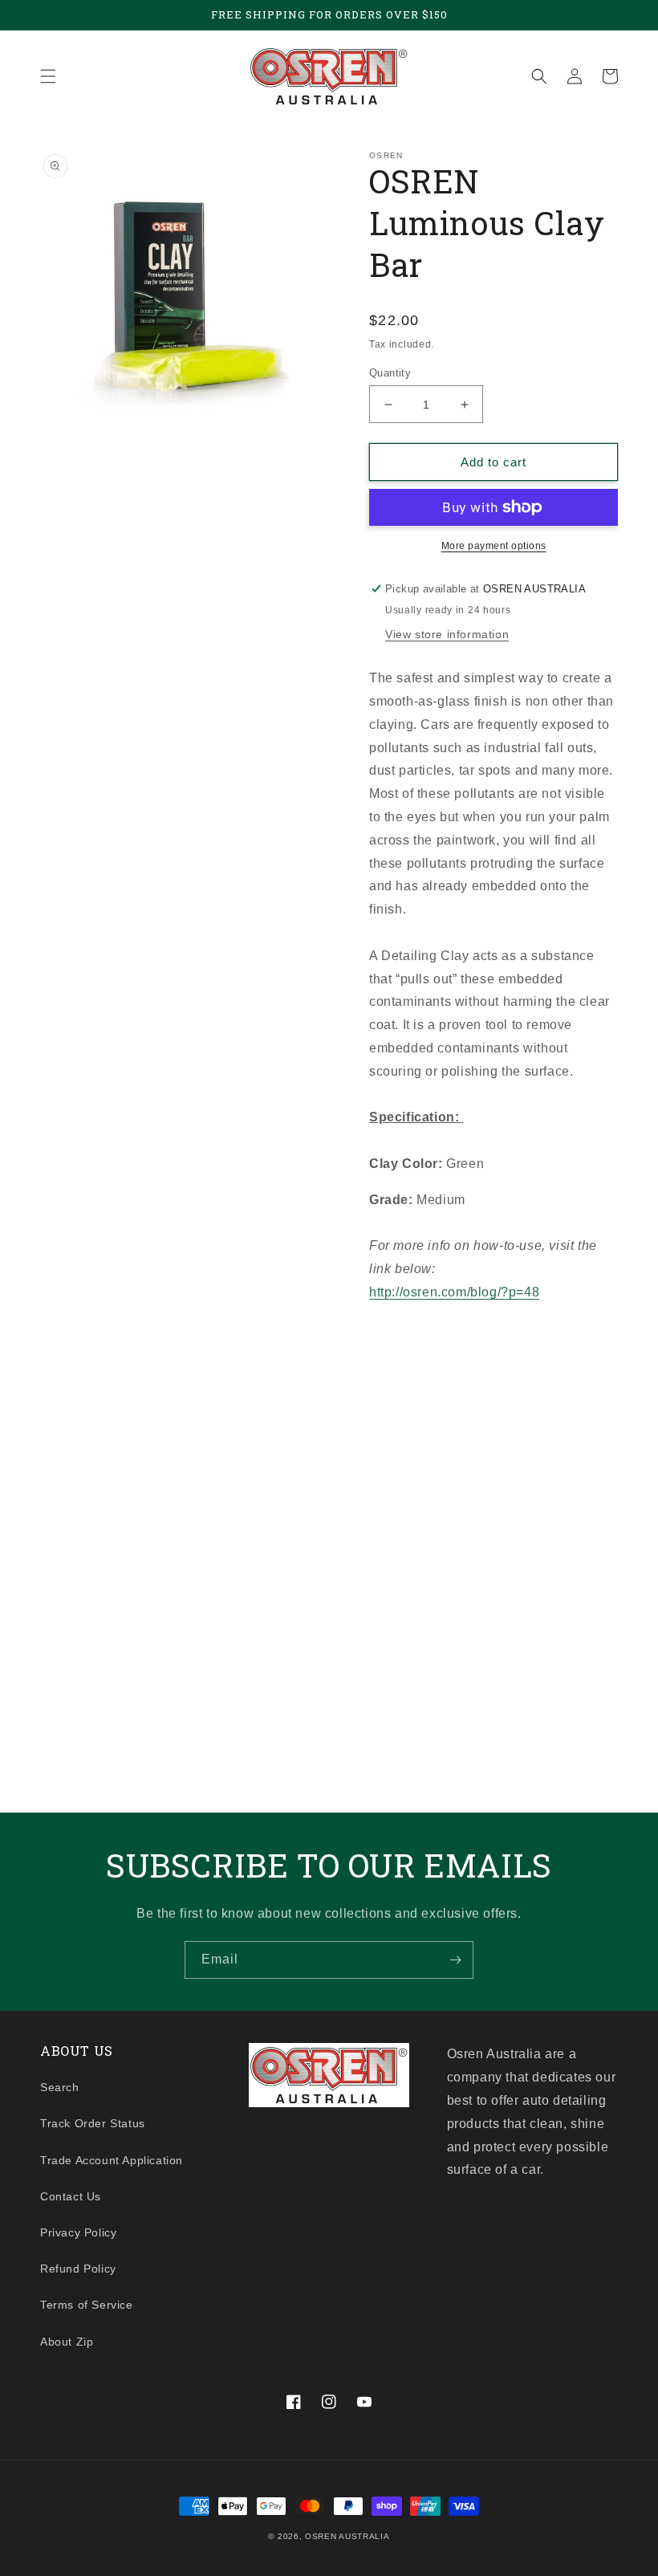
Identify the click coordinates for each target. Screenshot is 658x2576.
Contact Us (71, 2196)
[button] (48, 76)
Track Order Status (93, 2123)
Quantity (390, 373)
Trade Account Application (112, 2160)
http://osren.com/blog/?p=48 (454, 1292)
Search (60, 2087)
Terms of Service (87, 2305)
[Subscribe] (455, 1960)
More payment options (494, 546)
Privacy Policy (78, 2232)
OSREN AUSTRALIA (347, 2536)
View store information (447, 634)
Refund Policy (78, 2269)
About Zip (67, 2342)
